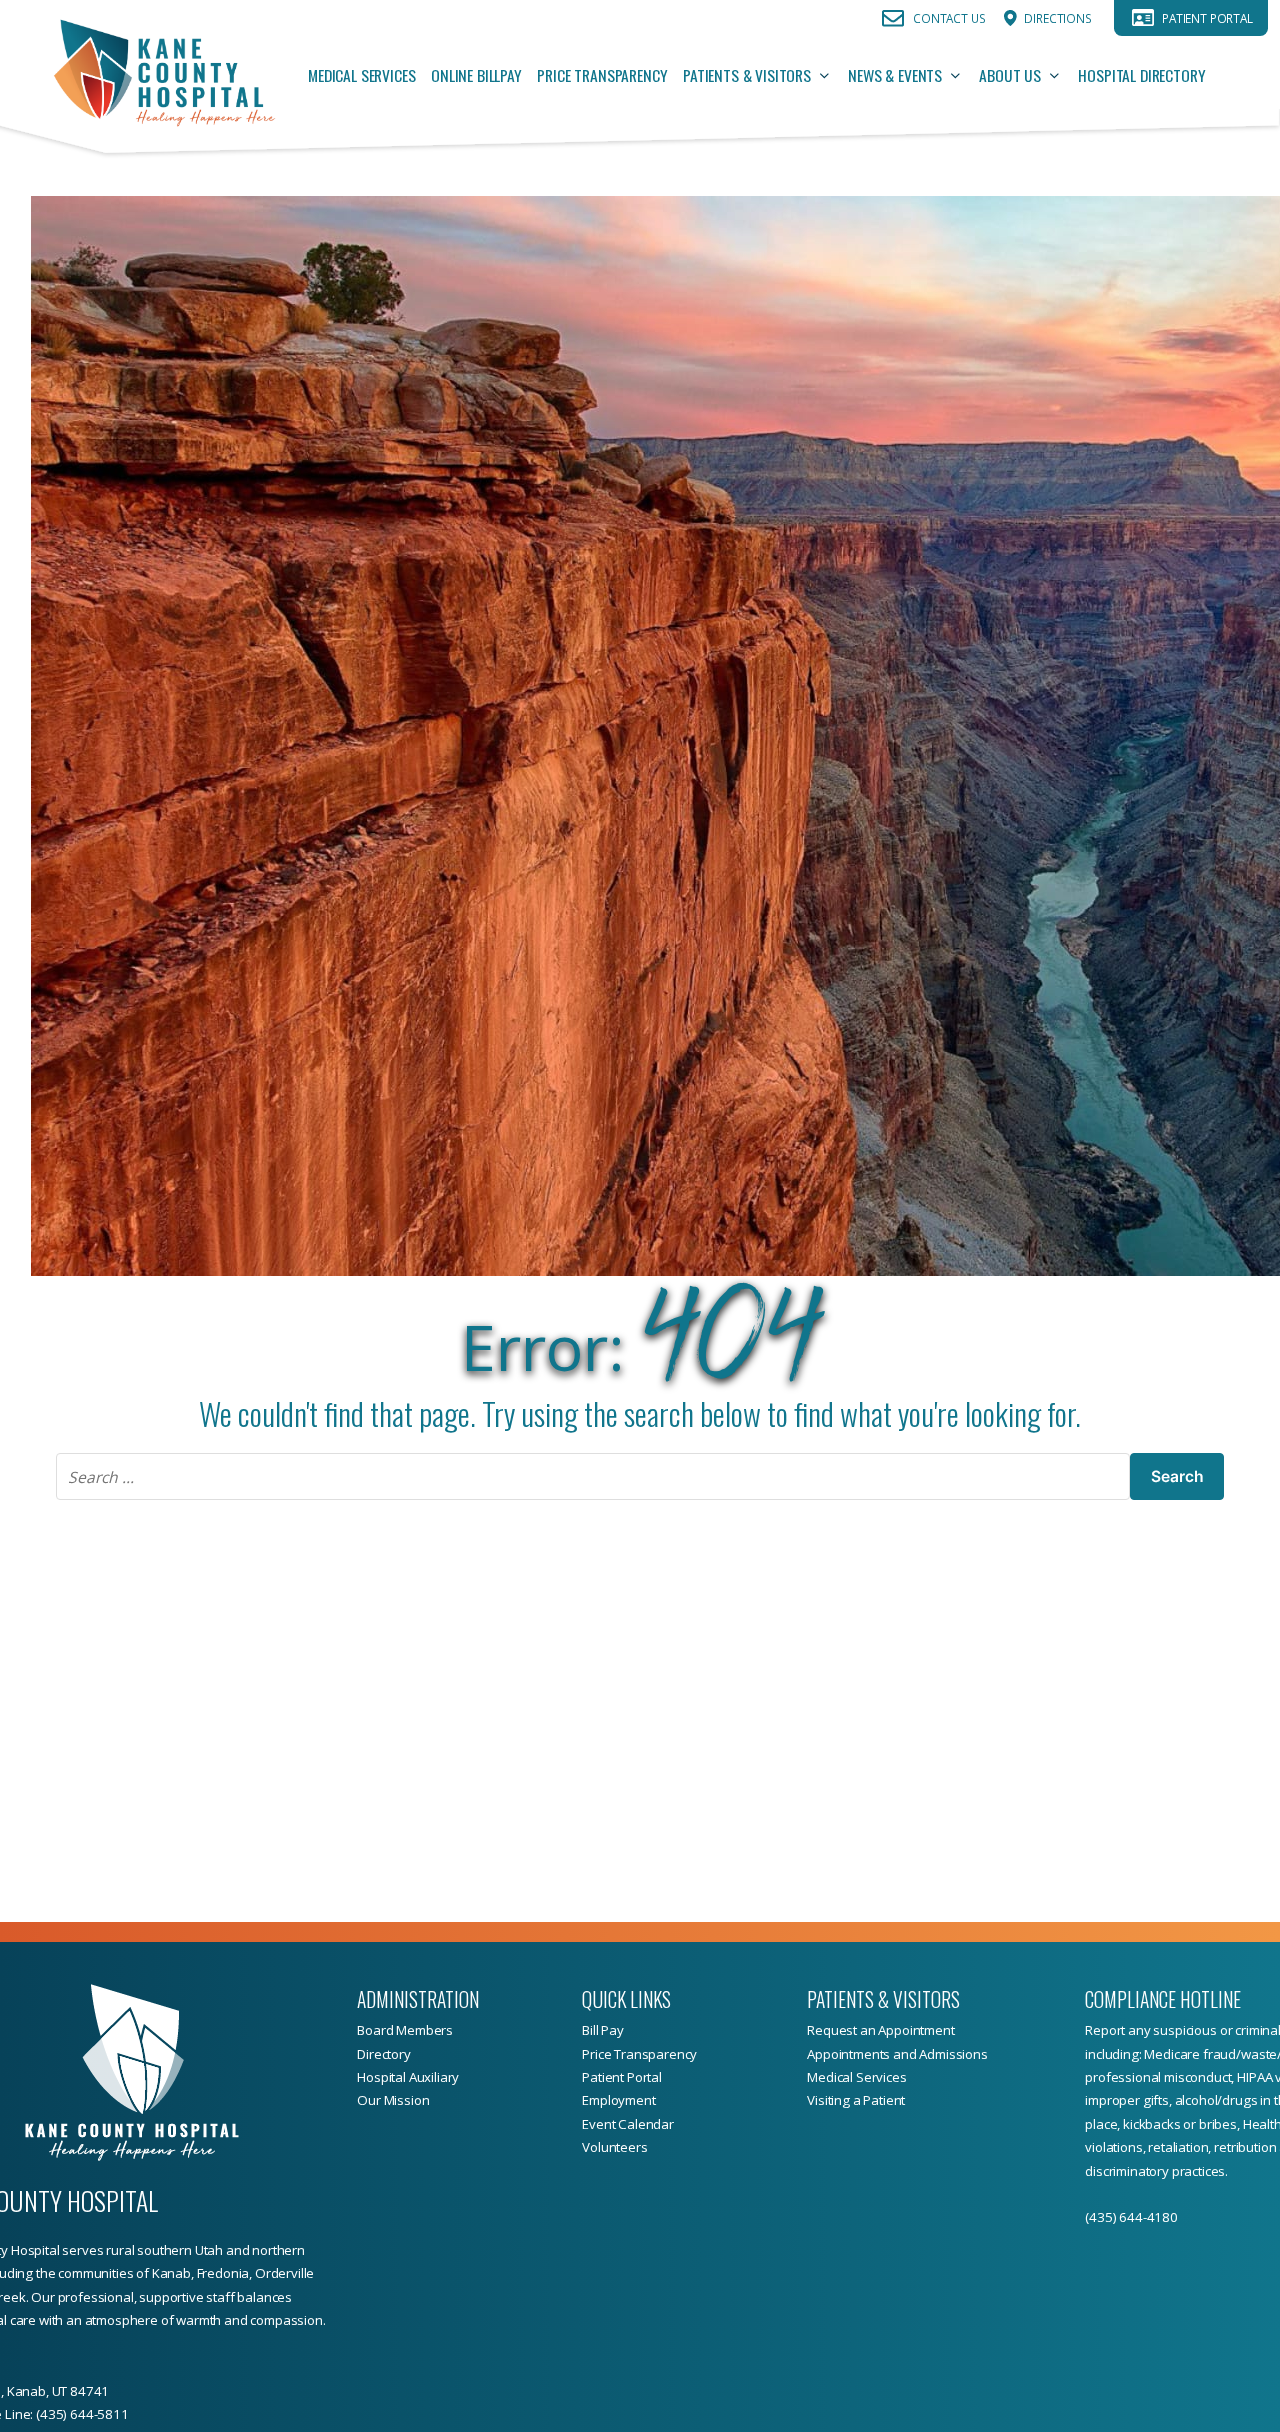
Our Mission (393, 2100)
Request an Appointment (880, 2030)
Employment (618, 2100)
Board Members (405, 2030)
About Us (1010, 75)
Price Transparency (602, 75)
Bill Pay (603, 2030)
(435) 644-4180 (1131, 2217)
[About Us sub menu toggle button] (1060, 75)
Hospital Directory (1141, 75)
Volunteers (614, 2147)
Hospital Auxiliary (408, 2077)
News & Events (895, 75)
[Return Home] (163, 76)
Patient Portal (1207, 18)
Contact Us (949, 18)
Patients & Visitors (747, 75)
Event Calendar (628, 2124)
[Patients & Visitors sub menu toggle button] (830, 75)
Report (1106, 2030)
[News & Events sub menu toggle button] (961, 75)
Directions (1057, 18)
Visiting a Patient (856, 2100)
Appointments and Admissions (897, 2054)
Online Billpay (476, 75)
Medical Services (361, 75)
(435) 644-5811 (82, 2414)
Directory (384, 2054)
